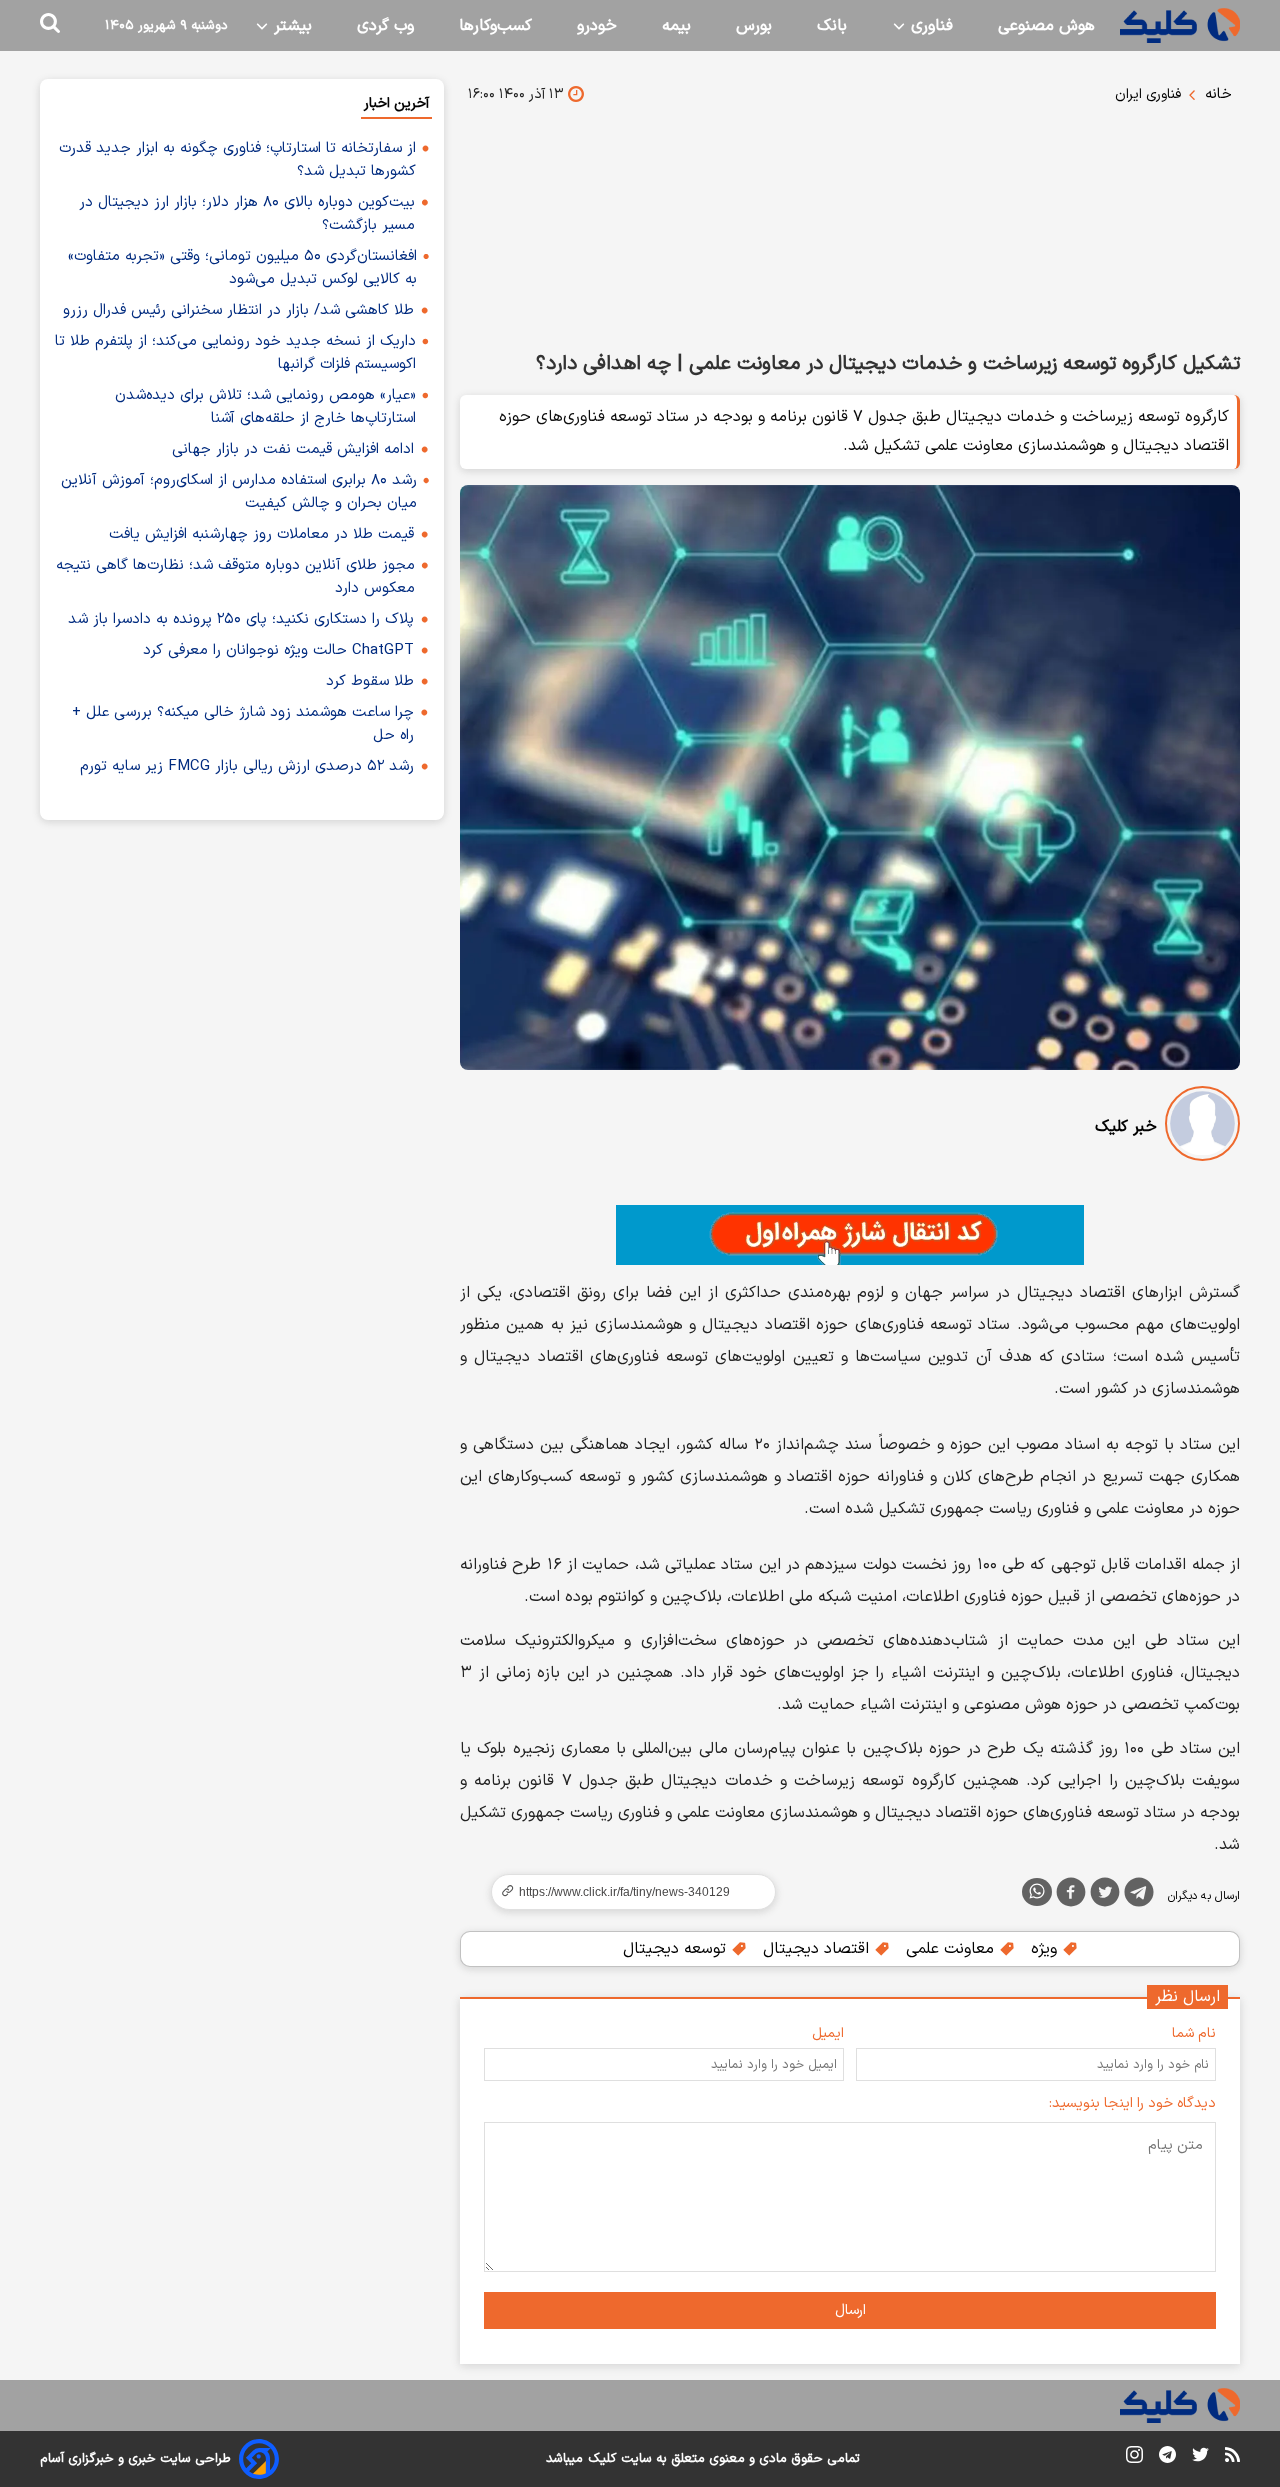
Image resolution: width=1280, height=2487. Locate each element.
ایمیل (828, 2033)
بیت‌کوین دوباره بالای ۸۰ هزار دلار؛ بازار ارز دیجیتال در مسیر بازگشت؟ (247, 214)
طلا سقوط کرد (370, 681)
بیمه (676, 26)
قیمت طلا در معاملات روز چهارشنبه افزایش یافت (261, 534)
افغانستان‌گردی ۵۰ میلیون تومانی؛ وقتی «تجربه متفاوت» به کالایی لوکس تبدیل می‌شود (242, 268)
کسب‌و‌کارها (495, 26)
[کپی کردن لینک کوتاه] (625, 1892)
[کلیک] (1180, 25)
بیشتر (290, 26)
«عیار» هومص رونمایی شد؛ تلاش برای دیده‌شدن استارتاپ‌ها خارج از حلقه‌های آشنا (265, 407)
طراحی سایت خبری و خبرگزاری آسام (135, 2459)
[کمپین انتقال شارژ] (850, 1235)
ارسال (850, 2310)
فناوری (929, 26)
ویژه (1046, 1949)
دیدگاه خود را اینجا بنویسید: (1132, 2103)
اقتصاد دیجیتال (818, 1949)
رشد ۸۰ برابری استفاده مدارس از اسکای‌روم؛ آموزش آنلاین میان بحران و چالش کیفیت (239, 492)
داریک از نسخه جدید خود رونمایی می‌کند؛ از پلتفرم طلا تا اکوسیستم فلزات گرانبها (235, 353)
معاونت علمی (952, 1949)
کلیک (602, 2459)
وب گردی (385, 26)
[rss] (1232, 2458)
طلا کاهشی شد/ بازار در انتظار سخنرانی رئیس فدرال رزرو (238, 310)
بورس (754, 26)
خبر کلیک (1126, 1127)
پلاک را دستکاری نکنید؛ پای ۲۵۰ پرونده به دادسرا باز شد (241, 619)
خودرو (597, 26)
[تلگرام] (1139, 1896)
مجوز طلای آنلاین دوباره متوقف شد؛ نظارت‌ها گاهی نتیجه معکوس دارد (235, 577)
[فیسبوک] (1071, 1896)
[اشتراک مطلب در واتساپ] (1037, 1892)
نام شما (1194, 2033)
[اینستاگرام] (1134, 2458)
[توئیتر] (1105, 1896)
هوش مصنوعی (1046, 26)
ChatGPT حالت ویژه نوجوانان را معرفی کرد (278, 650)
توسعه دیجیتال (677, 1949)
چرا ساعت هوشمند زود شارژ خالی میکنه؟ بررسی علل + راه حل (243, 724)
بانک (832, 26)
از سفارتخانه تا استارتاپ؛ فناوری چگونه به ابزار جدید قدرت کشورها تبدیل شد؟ (237, 160)
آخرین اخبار (396, 103)
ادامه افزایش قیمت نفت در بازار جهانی (293, 449)
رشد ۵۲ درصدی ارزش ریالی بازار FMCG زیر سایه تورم (247, 766)
